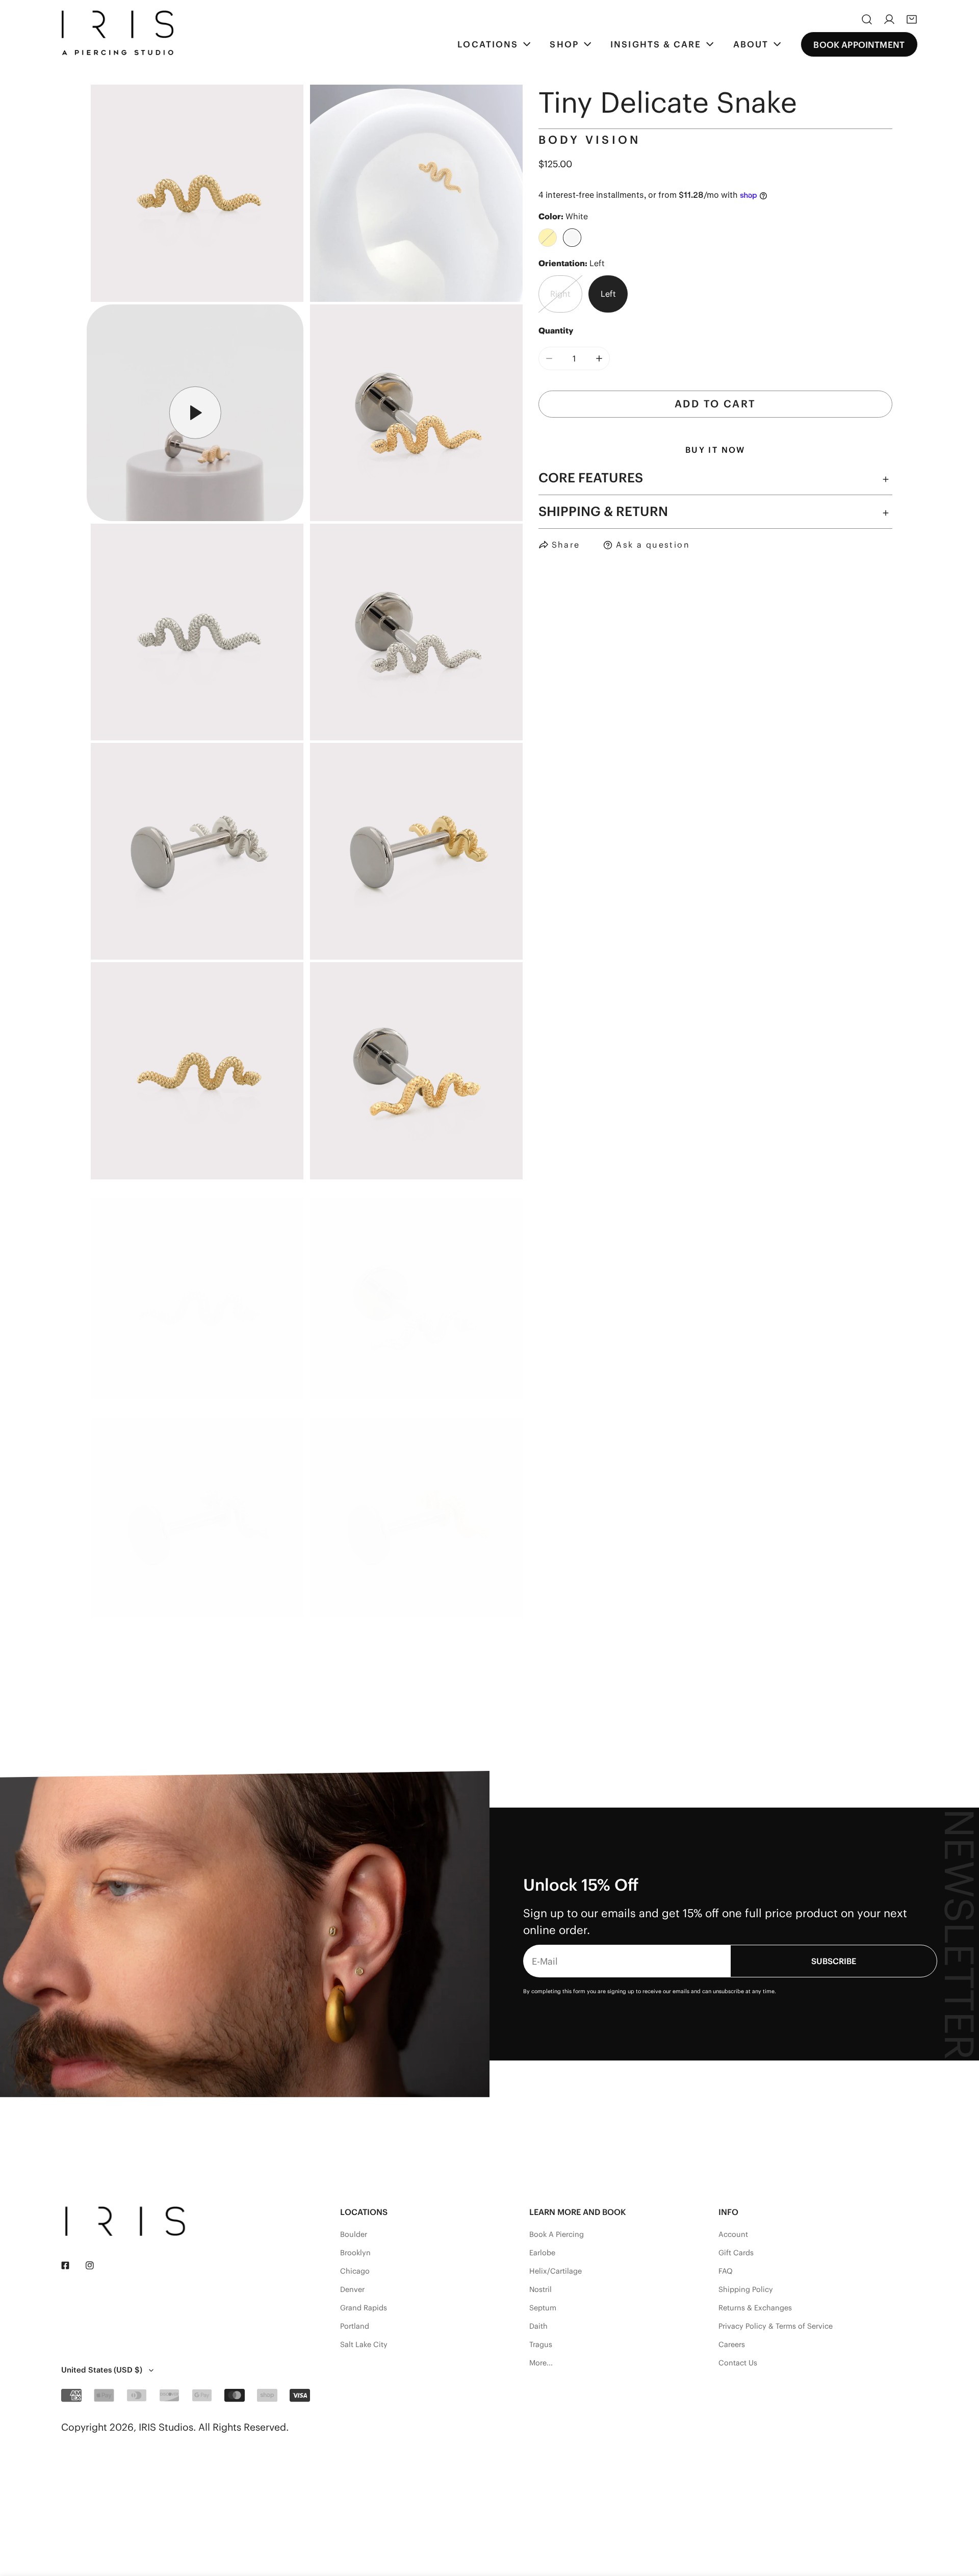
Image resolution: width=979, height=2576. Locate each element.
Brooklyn (355, 2253)
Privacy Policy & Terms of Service (776, 2326)
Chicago (355, 2271)
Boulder (354, 2234)
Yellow (548, 238)
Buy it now (715, 450)
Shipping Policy (746, 2289)
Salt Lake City (364, 2345)
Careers (732, 2345)
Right (560, 294)
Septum (543, 2308)
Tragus (541, 2345)
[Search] (867, 19)
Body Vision (590, 140)
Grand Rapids (364, 2308)
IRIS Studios (166, 2427)
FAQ (726, 2271)
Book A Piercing (557, 2234)
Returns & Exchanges (755, 2308)
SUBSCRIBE (834, 1961)
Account (733, 2234)
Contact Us (738, 2363)
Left (608, 294)
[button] (912, 19)
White (572, 238)
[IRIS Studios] (117, 33)
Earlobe (542, 2253)
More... (541, 2363)
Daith (538, 2326)
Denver (352, 2289)
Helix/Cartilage (556, 2271)
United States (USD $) (102, 2370)
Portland (355, 2326)
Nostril (540, 2289)
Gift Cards (736, 2253)
